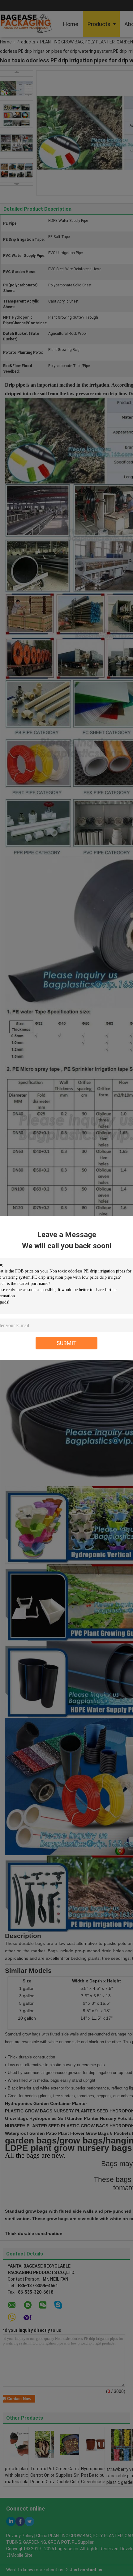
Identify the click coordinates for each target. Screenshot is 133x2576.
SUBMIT (67, 1343)
